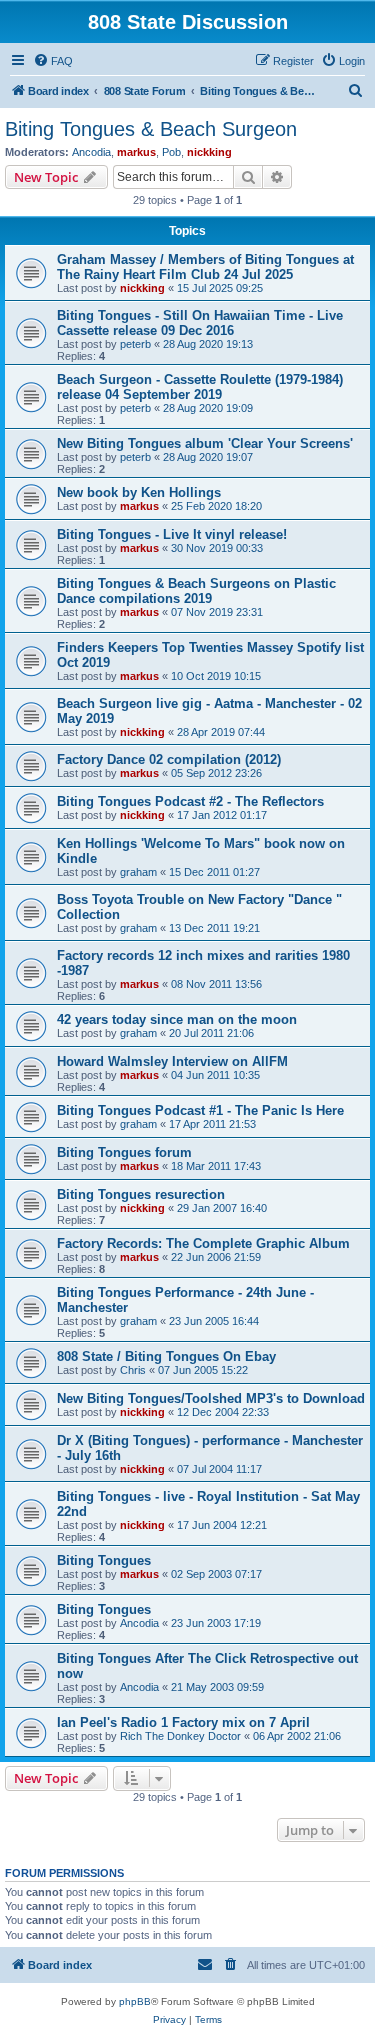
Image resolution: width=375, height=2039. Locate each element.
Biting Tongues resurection (141, 1194)
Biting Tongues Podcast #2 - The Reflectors (190, 801)
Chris (133, 1370)
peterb (135, 344)
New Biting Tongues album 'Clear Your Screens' (205, 443)
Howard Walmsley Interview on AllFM (172, 1061)
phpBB (135, 2001)
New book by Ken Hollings (139, 492)
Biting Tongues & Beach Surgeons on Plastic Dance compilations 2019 (196, 591)
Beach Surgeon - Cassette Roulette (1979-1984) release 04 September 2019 (200, 387)
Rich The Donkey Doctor (180, 1736)
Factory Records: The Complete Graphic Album (203, 1243)
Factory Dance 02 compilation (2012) (169, 759)
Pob (171, 152)
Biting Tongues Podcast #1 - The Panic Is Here (200, 1110)
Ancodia (91, 152)
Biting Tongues (104, 1560)
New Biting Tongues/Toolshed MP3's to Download (211, 1398)
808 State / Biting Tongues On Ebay (166, 1356)
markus (136, 152)
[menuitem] (53, 61)
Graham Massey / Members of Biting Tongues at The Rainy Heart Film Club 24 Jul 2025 (205, 267)
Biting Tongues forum (124, 1152)
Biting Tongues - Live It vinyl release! (172, 534)
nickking (209, 152)
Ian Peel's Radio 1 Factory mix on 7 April (183, 1722)
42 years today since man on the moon (177, 1019)
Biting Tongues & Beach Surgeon (151, 129)
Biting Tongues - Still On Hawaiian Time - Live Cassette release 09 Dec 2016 (200, 323)
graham (138, 872)
